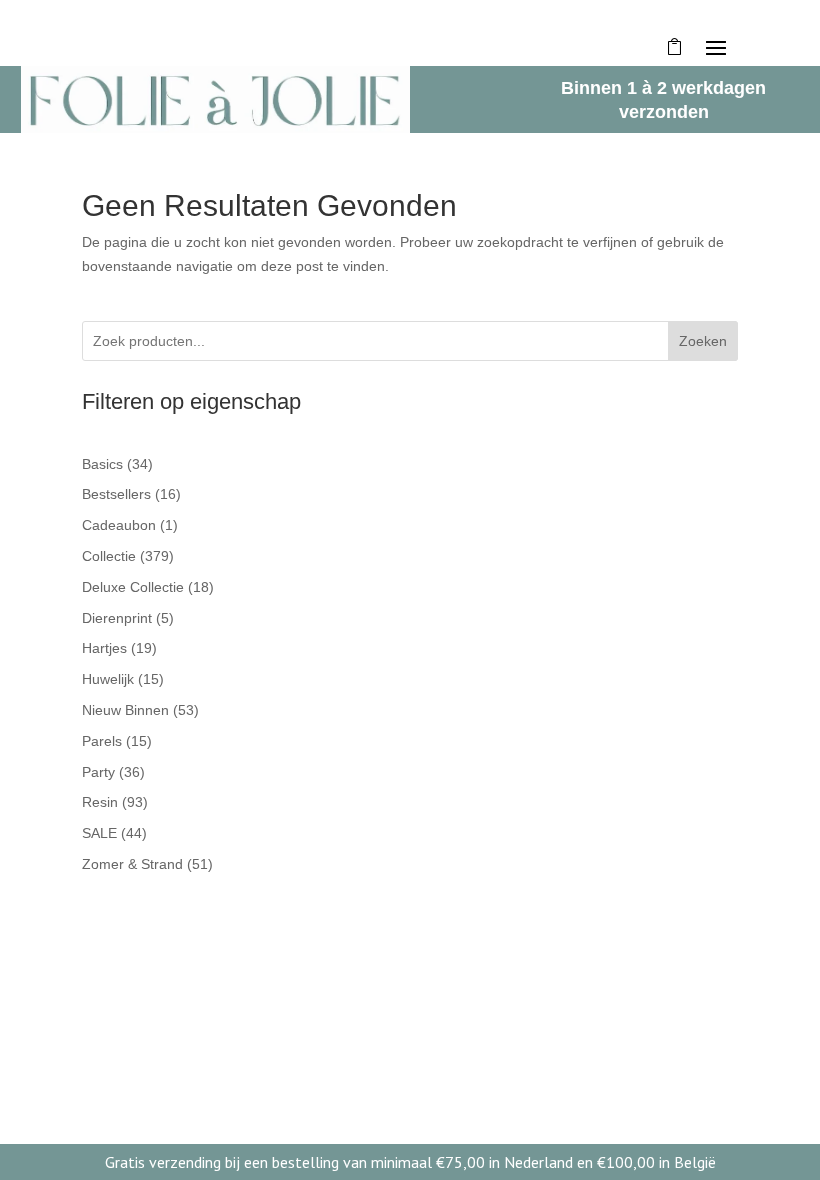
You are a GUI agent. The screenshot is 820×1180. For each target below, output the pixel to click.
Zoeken (703, 341)
